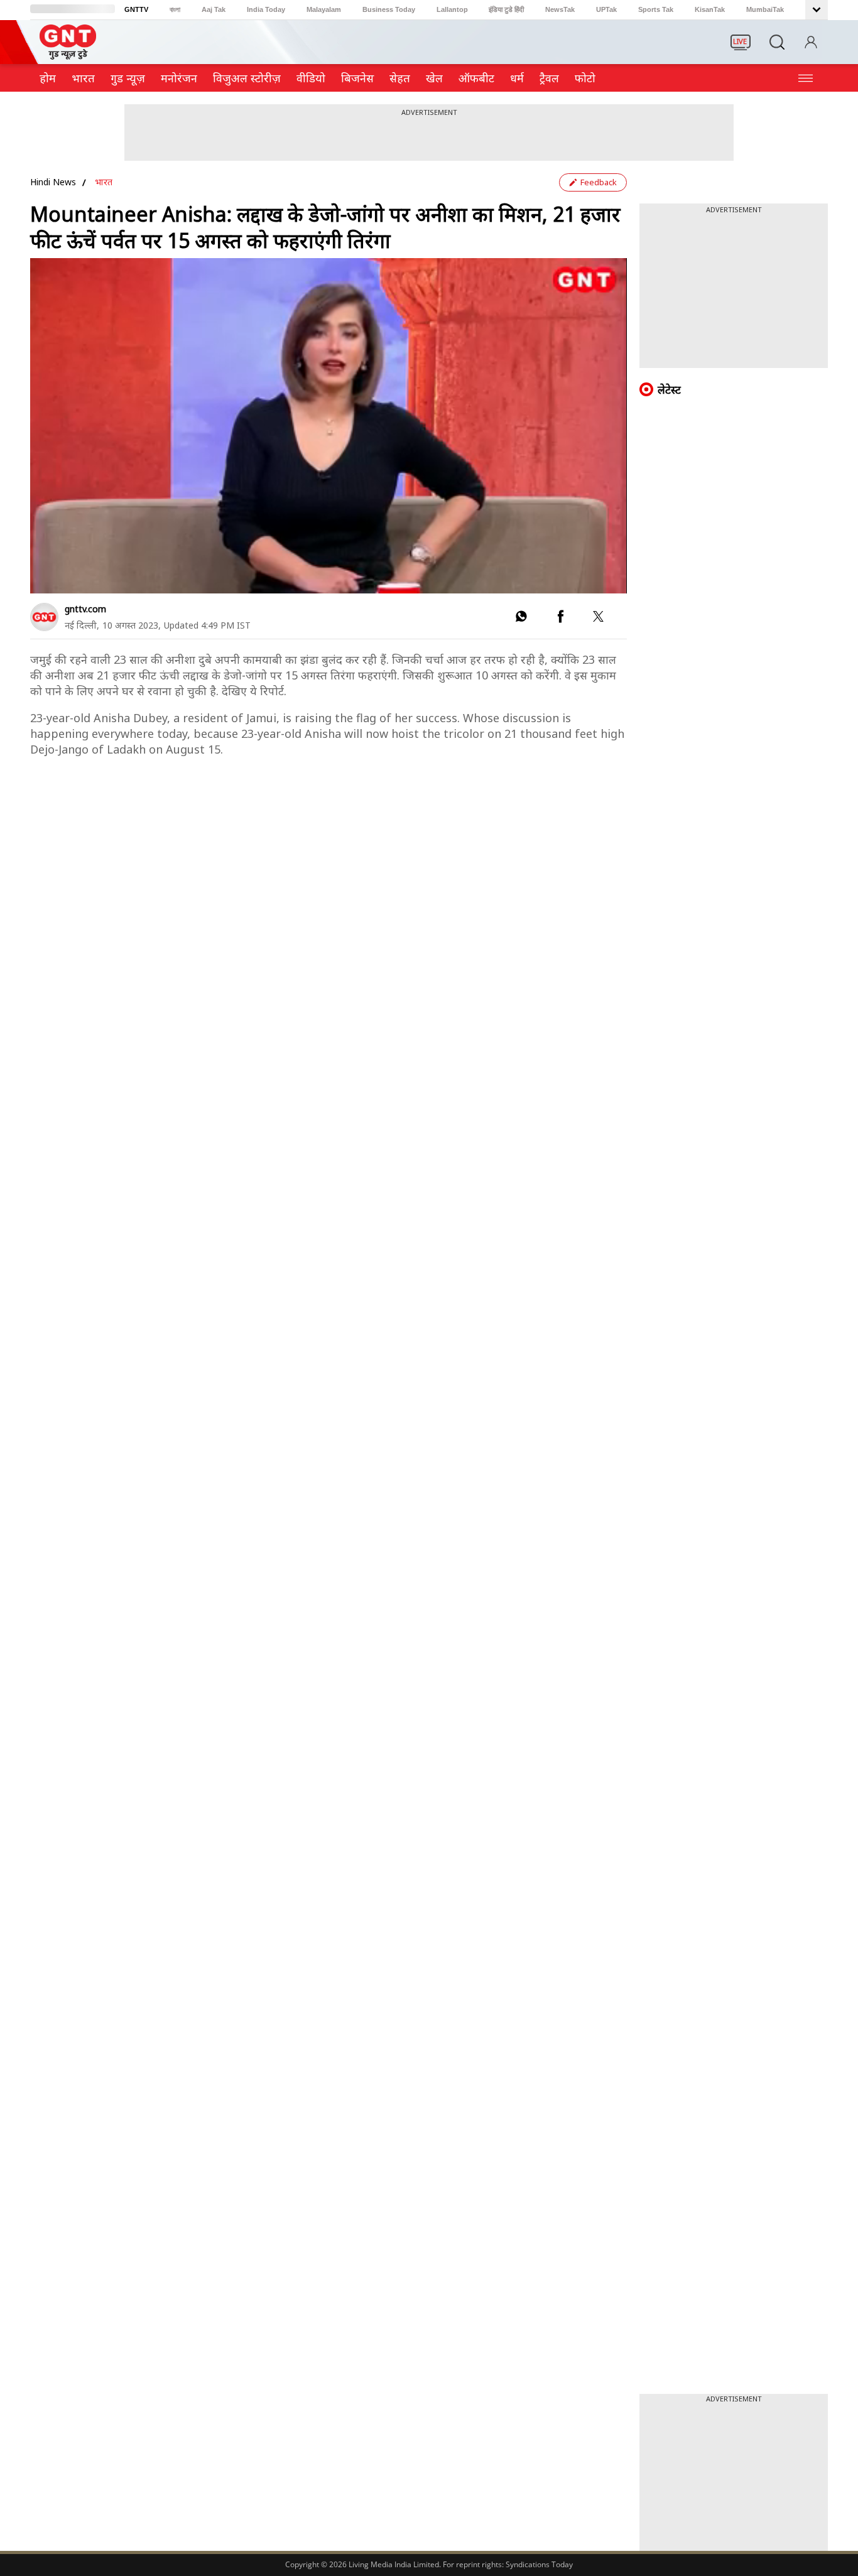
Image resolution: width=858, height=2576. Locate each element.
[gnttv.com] (44, 617)
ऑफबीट (476, 78)
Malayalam (324, 9)
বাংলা (175, 9)
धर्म (517, 78)
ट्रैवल (549, 78)
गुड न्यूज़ (128, 78)
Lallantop (452, 9)
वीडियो (311, 78)
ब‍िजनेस (357, 78)
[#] (521, 619)
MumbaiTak (765, 9)
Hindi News (53, 182)
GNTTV (136, 9)
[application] (329, 426)
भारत (83, 78)
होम (48, 78)
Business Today (389, 9)
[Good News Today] (68, 55)
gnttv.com (85, 609)
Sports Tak (656, 9)
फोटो (585, 78)
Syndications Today (539, 2564)
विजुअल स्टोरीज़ (247, 78)
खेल (434, 78)
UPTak (606, 9)
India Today (266, 9)
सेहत (400, 78)
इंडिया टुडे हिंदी (506, 9)
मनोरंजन (179, 78)
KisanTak (710, 9)
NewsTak (560, 9)
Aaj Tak (214, 9)
